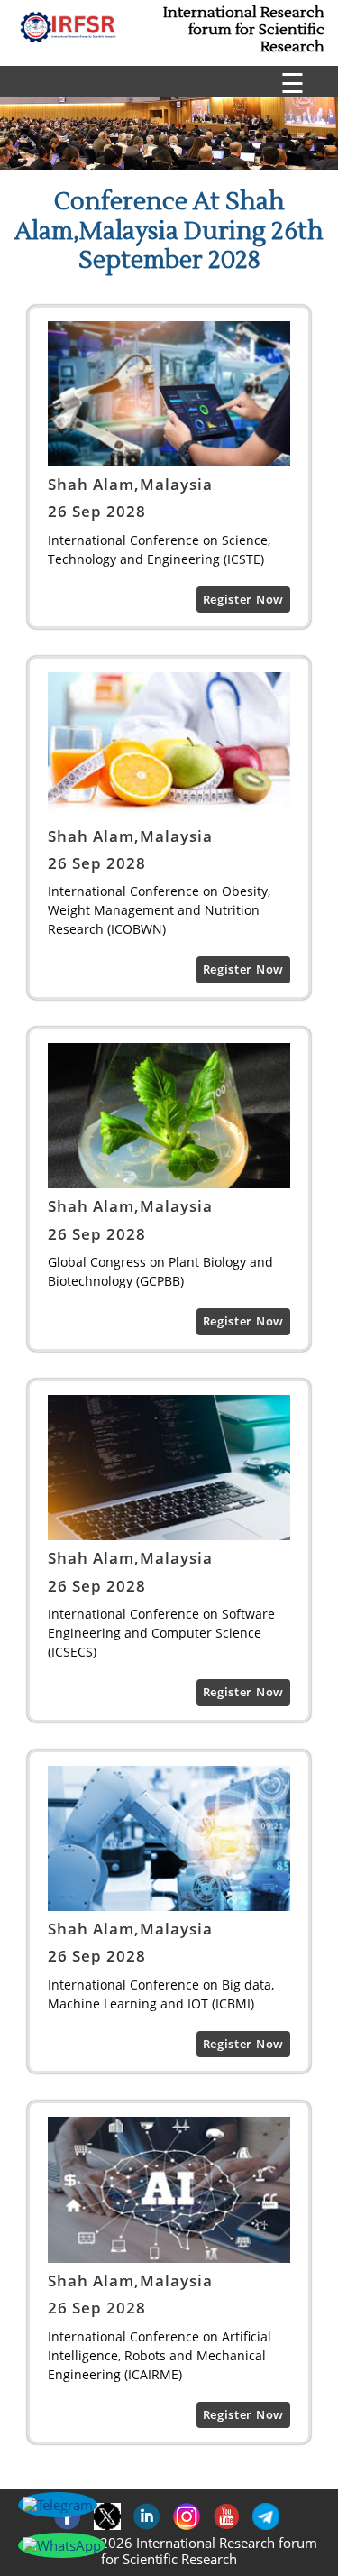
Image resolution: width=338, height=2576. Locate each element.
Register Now (243, 599)
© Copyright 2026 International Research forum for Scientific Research (169, 2551)
